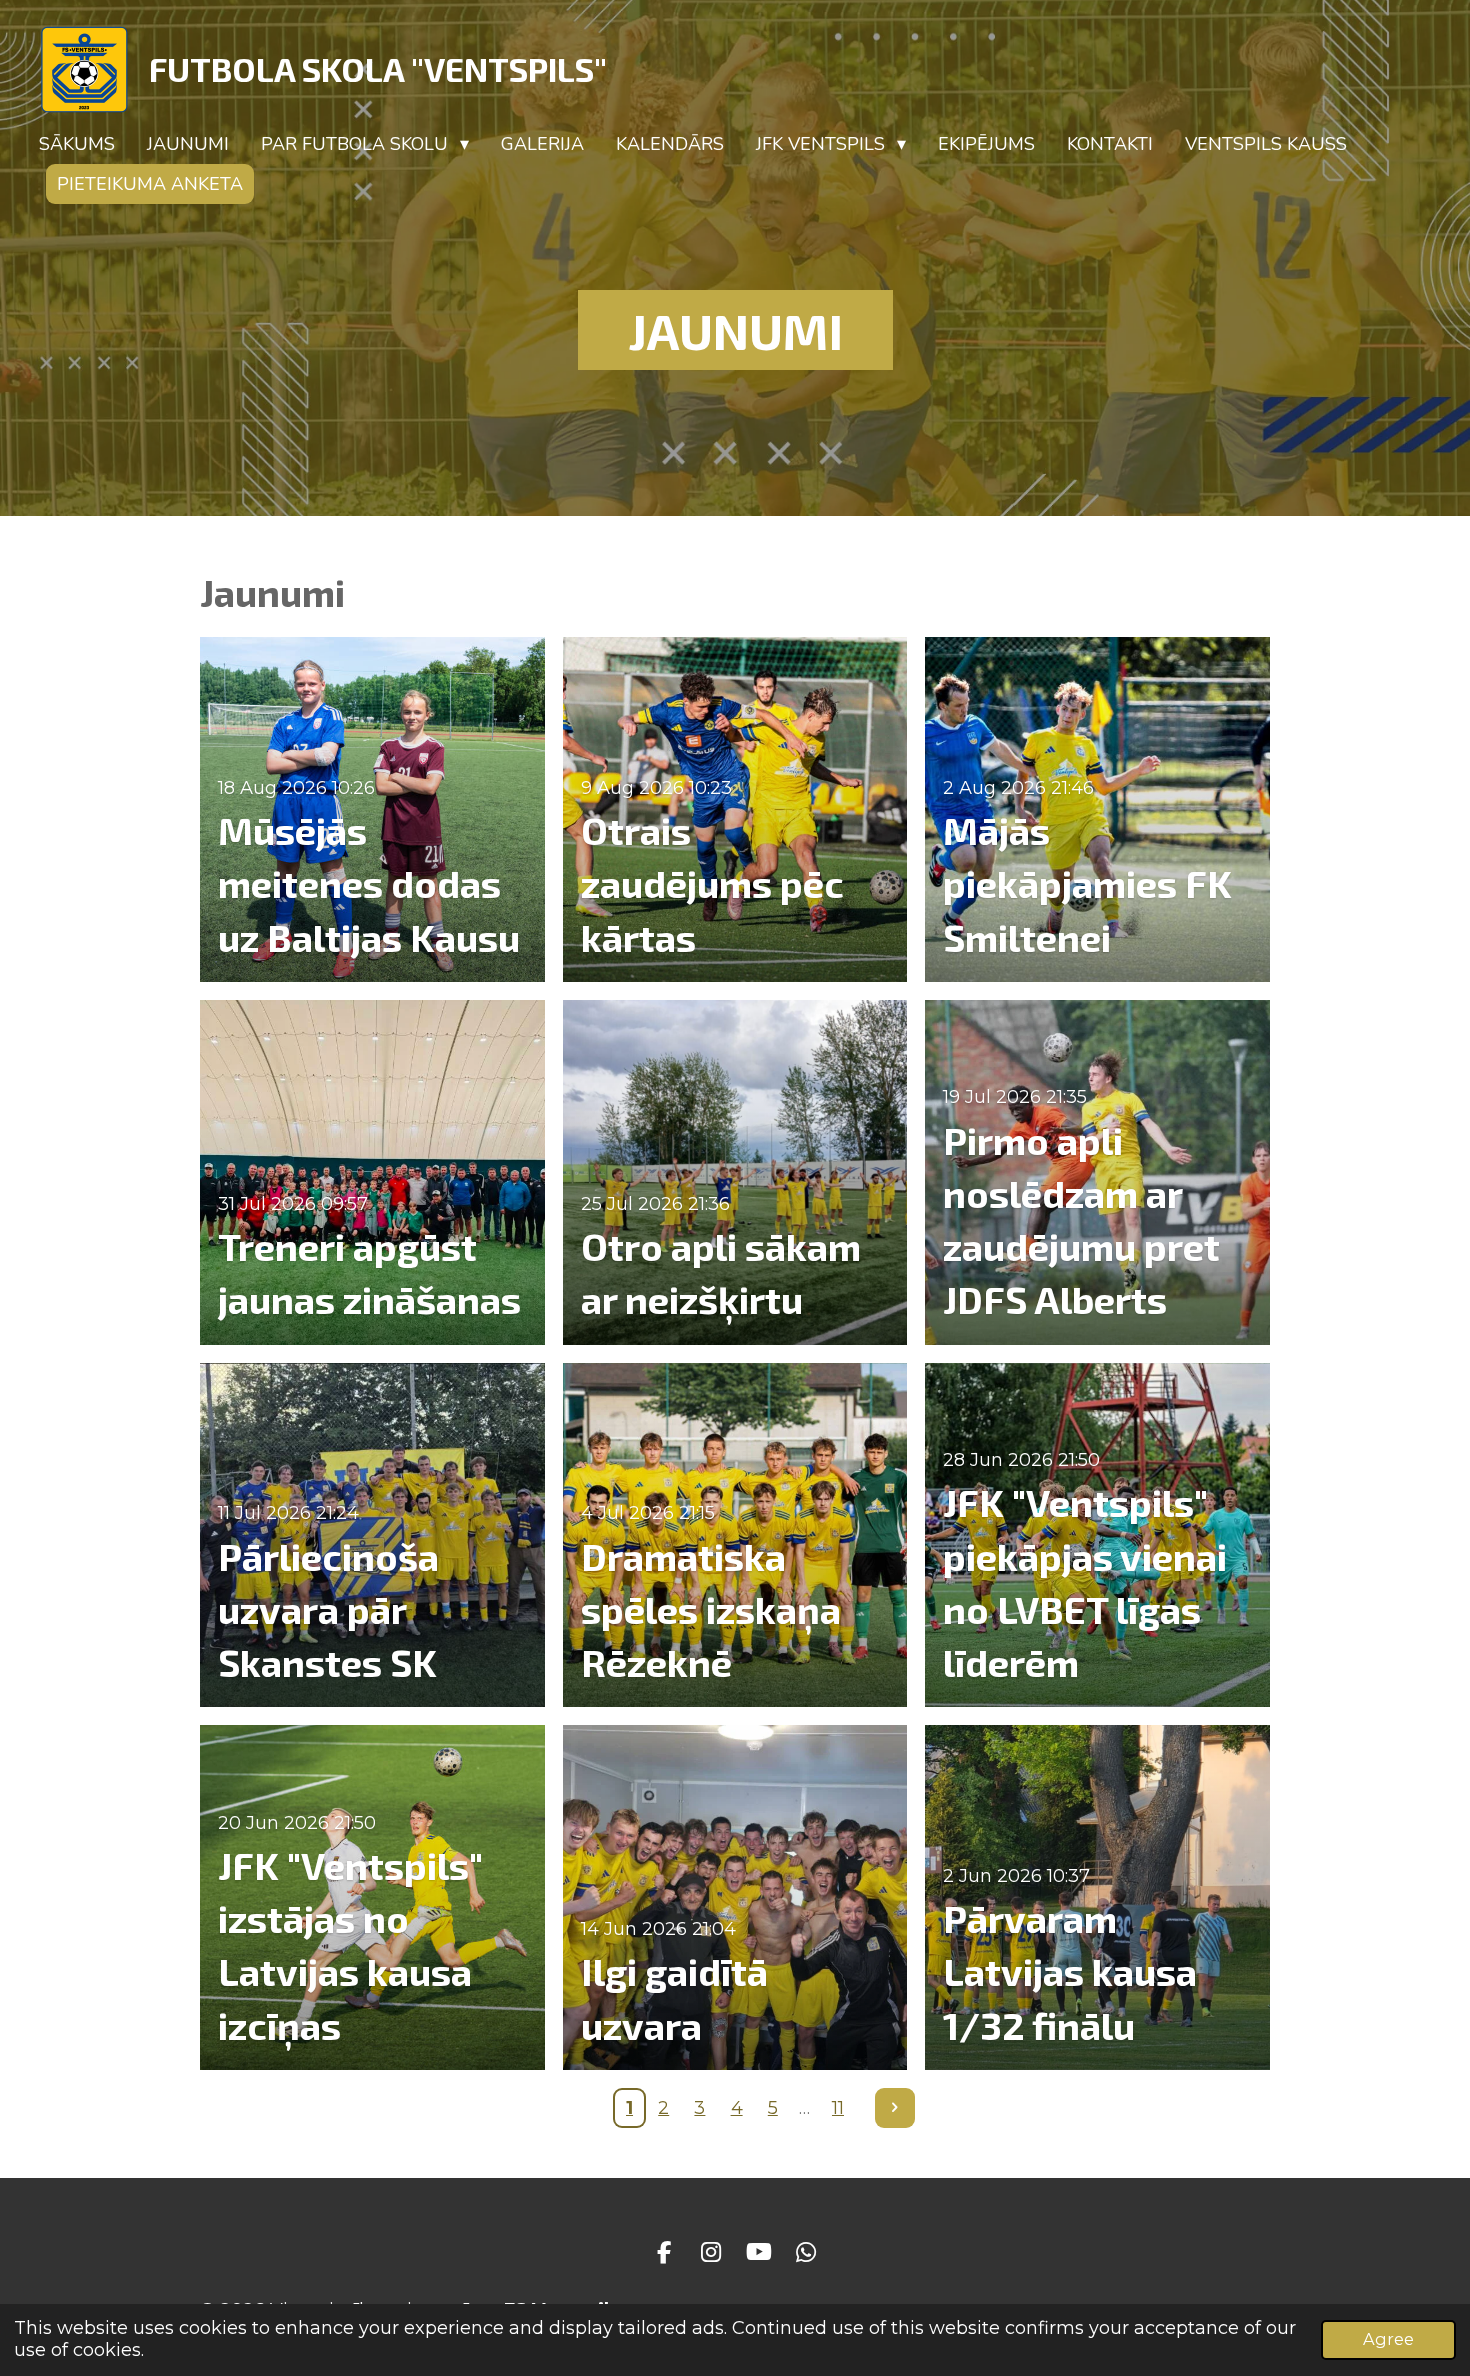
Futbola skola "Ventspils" (378, 69)
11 (838, 2108)
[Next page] (895, 2108)
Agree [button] (1388, 2339)
